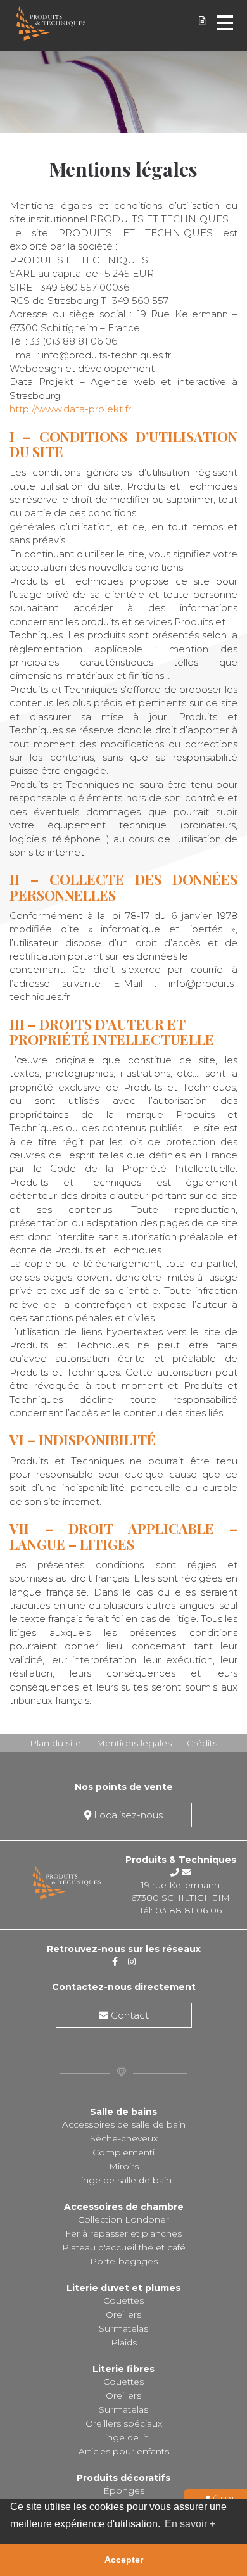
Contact (129, 2015)
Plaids (124, 2342)
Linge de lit (124, 2437)
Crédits (202, 1743)
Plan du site (55, 1743)
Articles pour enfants (124, 2451)
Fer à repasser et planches (123, 2233)
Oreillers (123, 2314)
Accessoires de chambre (124, 2207)
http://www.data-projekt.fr (70, 409)
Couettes (123, 2300)
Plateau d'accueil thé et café (124, 2247)
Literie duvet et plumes (123, 2288)
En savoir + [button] (190, 2524)
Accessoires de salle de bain (124, 2124)
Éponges (124, 2490)
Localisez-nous (127, 1815)
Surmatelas (123, 2328)
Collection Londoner (123, 2219)
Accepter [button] (124, 2560)
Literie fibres (123, 2369)
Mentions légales (134, 1743)
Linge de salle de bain (123, 2180)
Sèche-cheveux (124, 2138)
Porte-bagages (124, 2261)
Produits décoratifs (123, 2478)
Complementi (123, 2152)
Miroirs (124, 2166)
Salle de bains (123, 2112)
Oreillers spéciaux (124, 2423)
